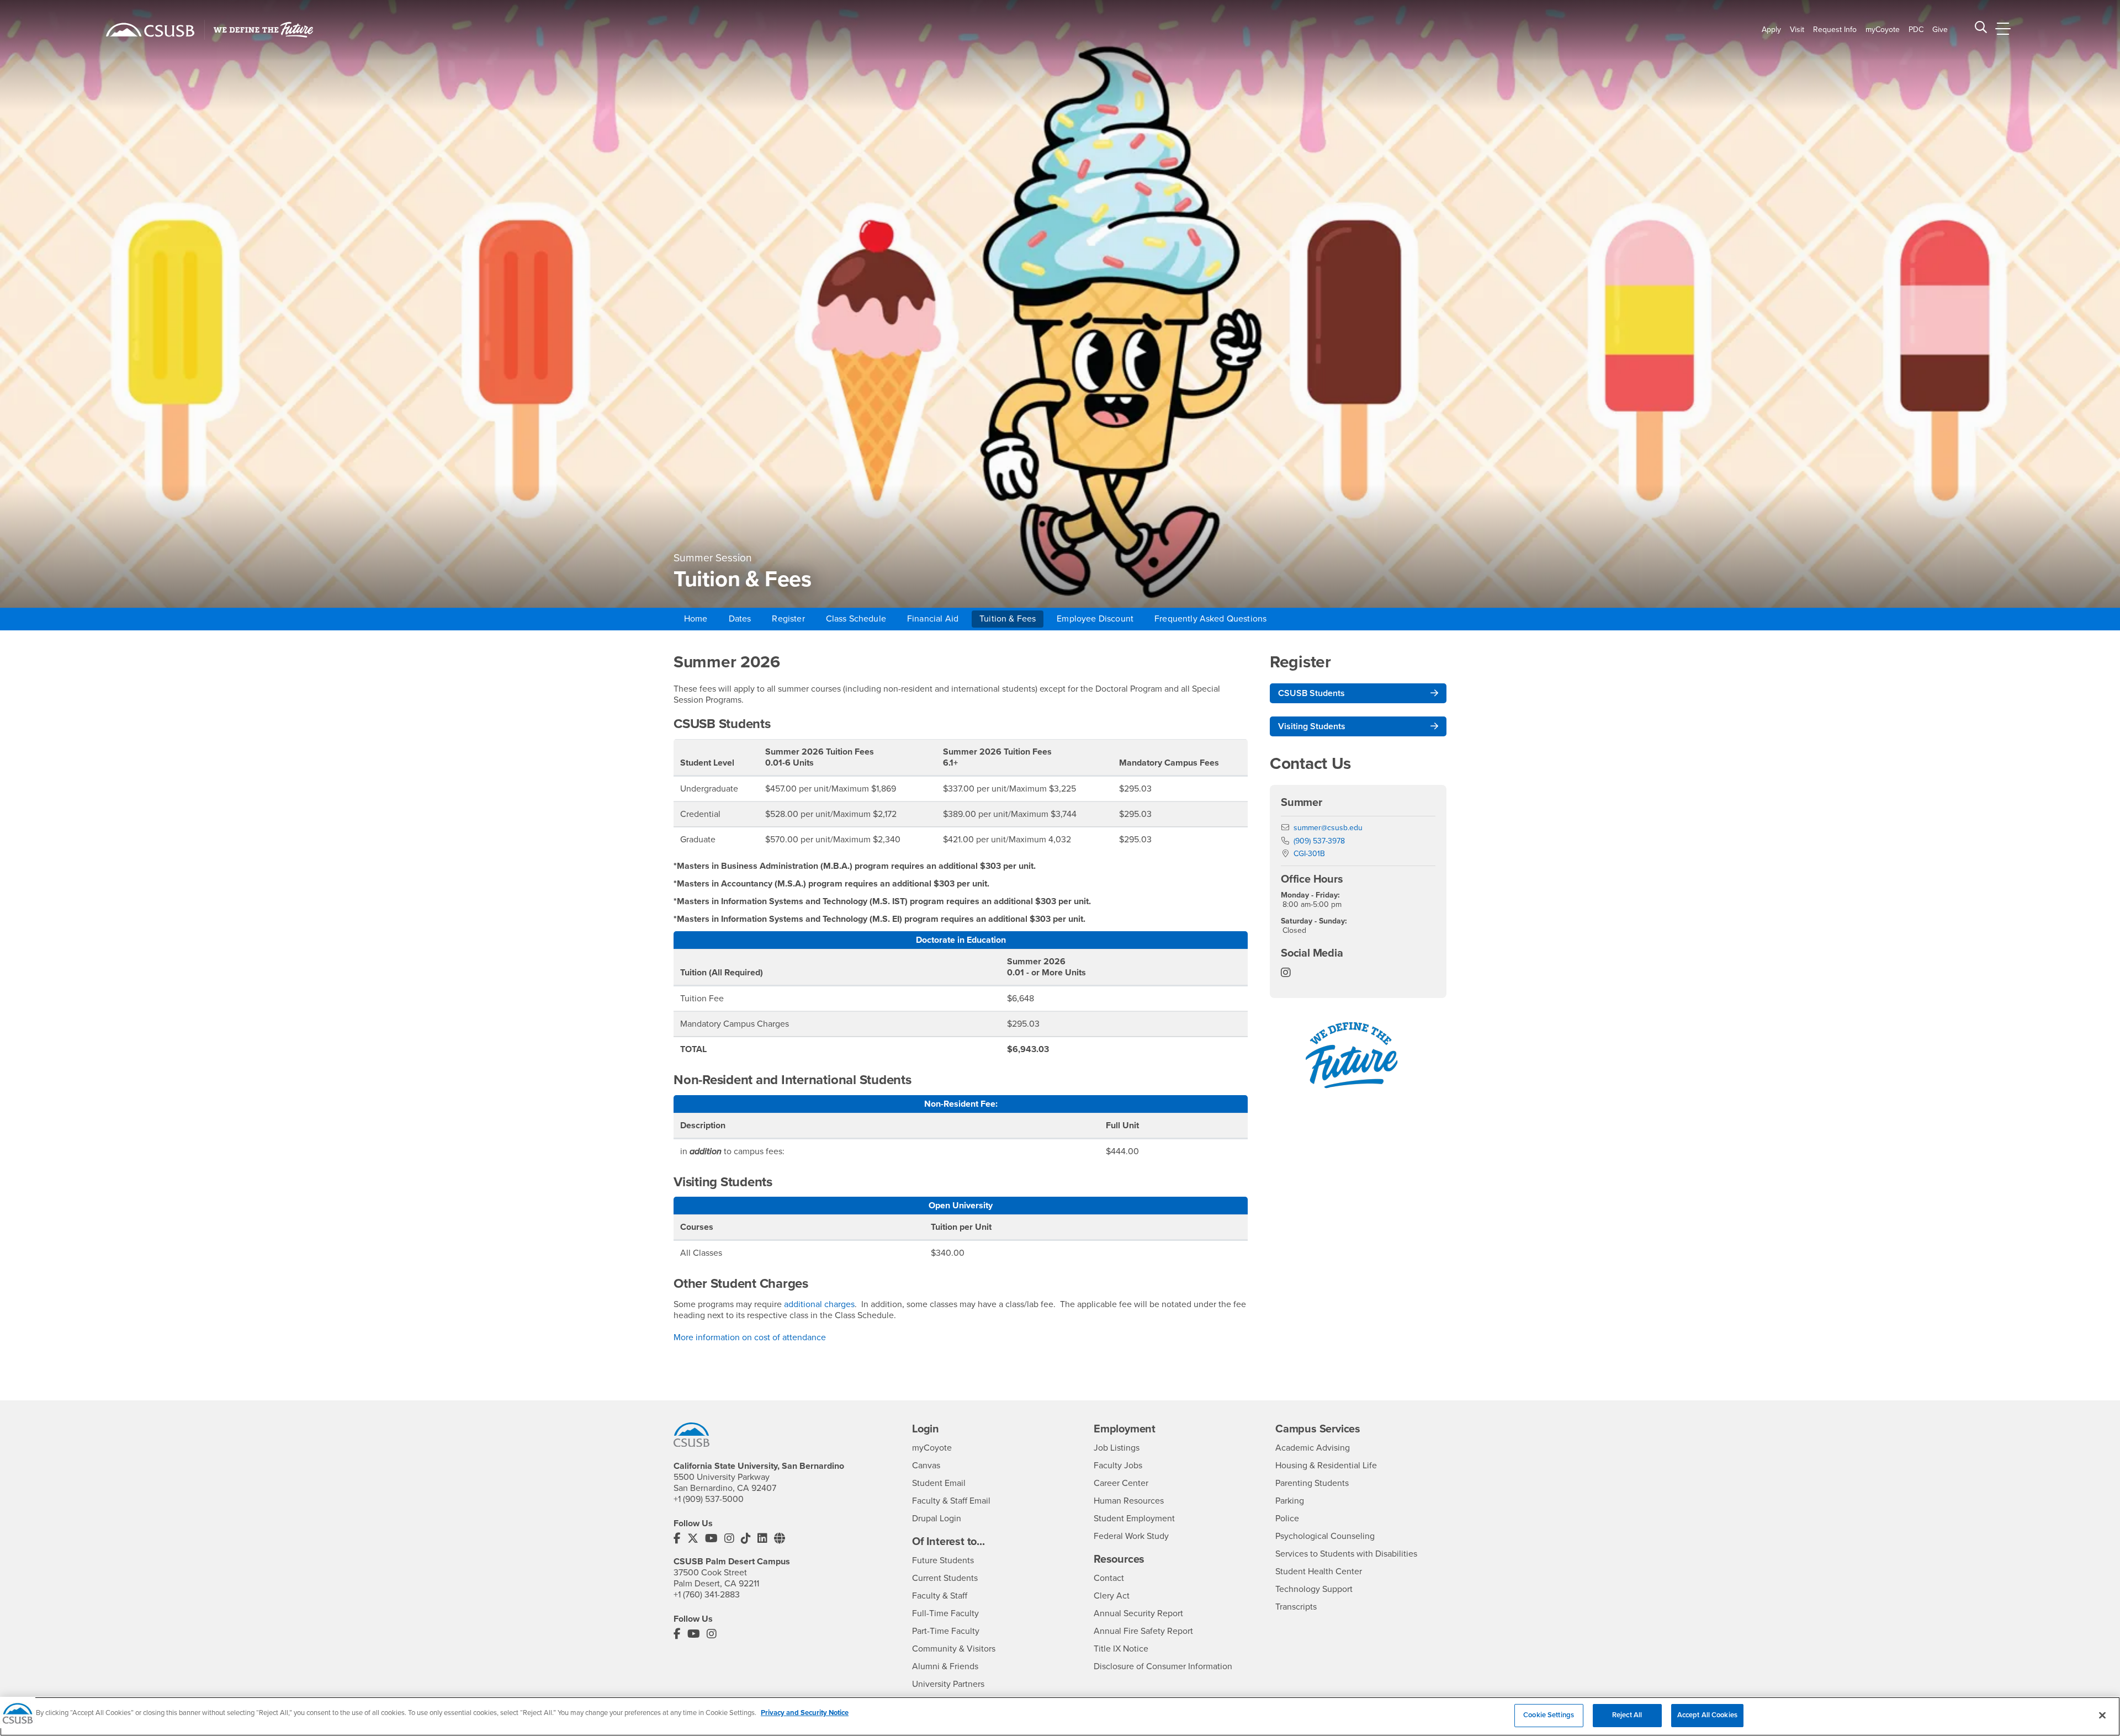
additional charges (819, 1304)
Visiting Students (1312, 726)
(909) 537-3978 (1319, 841)
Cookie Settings (1549, 1715)
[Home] (150, 30)
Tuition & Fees (1008, 619)
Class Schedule (856, 619)
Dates (740, 619)
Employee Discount (1095, 619)
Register (788, 619)
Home (696, 619)
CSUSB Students (1311, 693)
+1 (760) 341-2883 (707, 1595)
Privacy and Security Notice (805, 1713)
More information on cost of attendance (750, 1337)
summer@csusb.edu (1328, 828)
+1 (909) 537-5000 (709, 1499)
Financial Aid (933, 619)
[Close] (2102, 1715)
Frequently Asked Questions (1210, 619)
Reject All (1627, 1715)
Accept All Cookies (1707, 1715)
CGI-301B (1309, 854)
